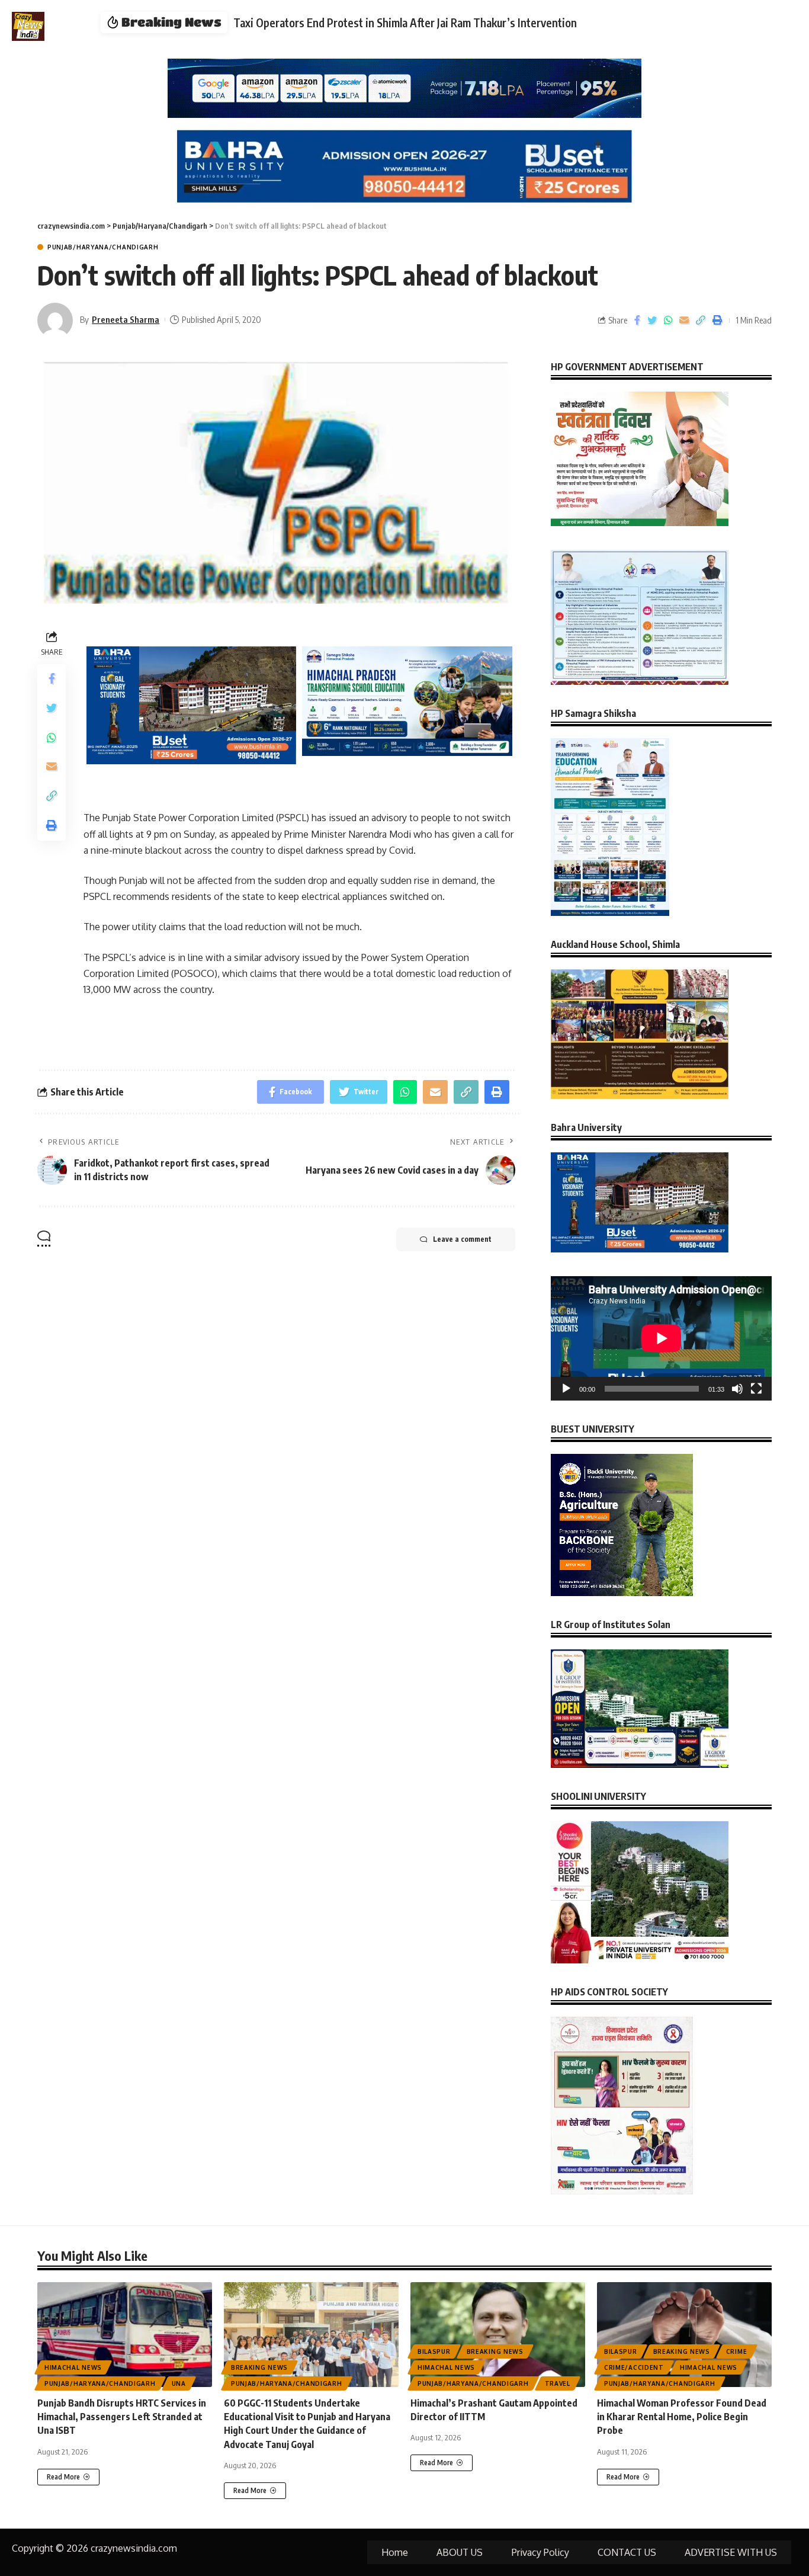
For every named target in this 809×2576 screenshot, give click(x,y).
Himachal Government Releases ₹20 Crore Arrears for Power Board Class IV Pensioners (439, 23)
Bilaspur (434, 2351)
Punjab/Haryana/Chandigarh (103, 247)
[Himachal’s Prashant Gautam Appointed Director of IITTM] (498, 2335)
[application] (661, 1338)
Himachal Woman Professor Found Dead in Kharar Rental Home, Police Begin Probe (682, 2417)
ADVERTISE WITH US (731, 2552)
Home (395, 2552)
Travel (558, 2383)
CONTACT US (627, 2552)
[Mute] (737, 1389)
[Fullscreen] (756, 1389)
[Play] (566, 1389)
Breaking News (259, 2367)
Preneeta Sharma (126, 319)
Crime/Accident (634, 2367)
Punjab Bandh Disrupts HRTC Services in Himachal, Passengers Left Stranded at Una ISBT (122, 2417)
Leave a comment (462, 1239)
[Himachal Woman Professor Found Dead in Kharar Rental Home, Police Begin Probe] (684, 2335)
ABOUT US (460, 2552)
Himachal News (73, 2367)
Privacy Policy (540, 2552)
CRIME (737, 2351)
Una (179, 2383)
